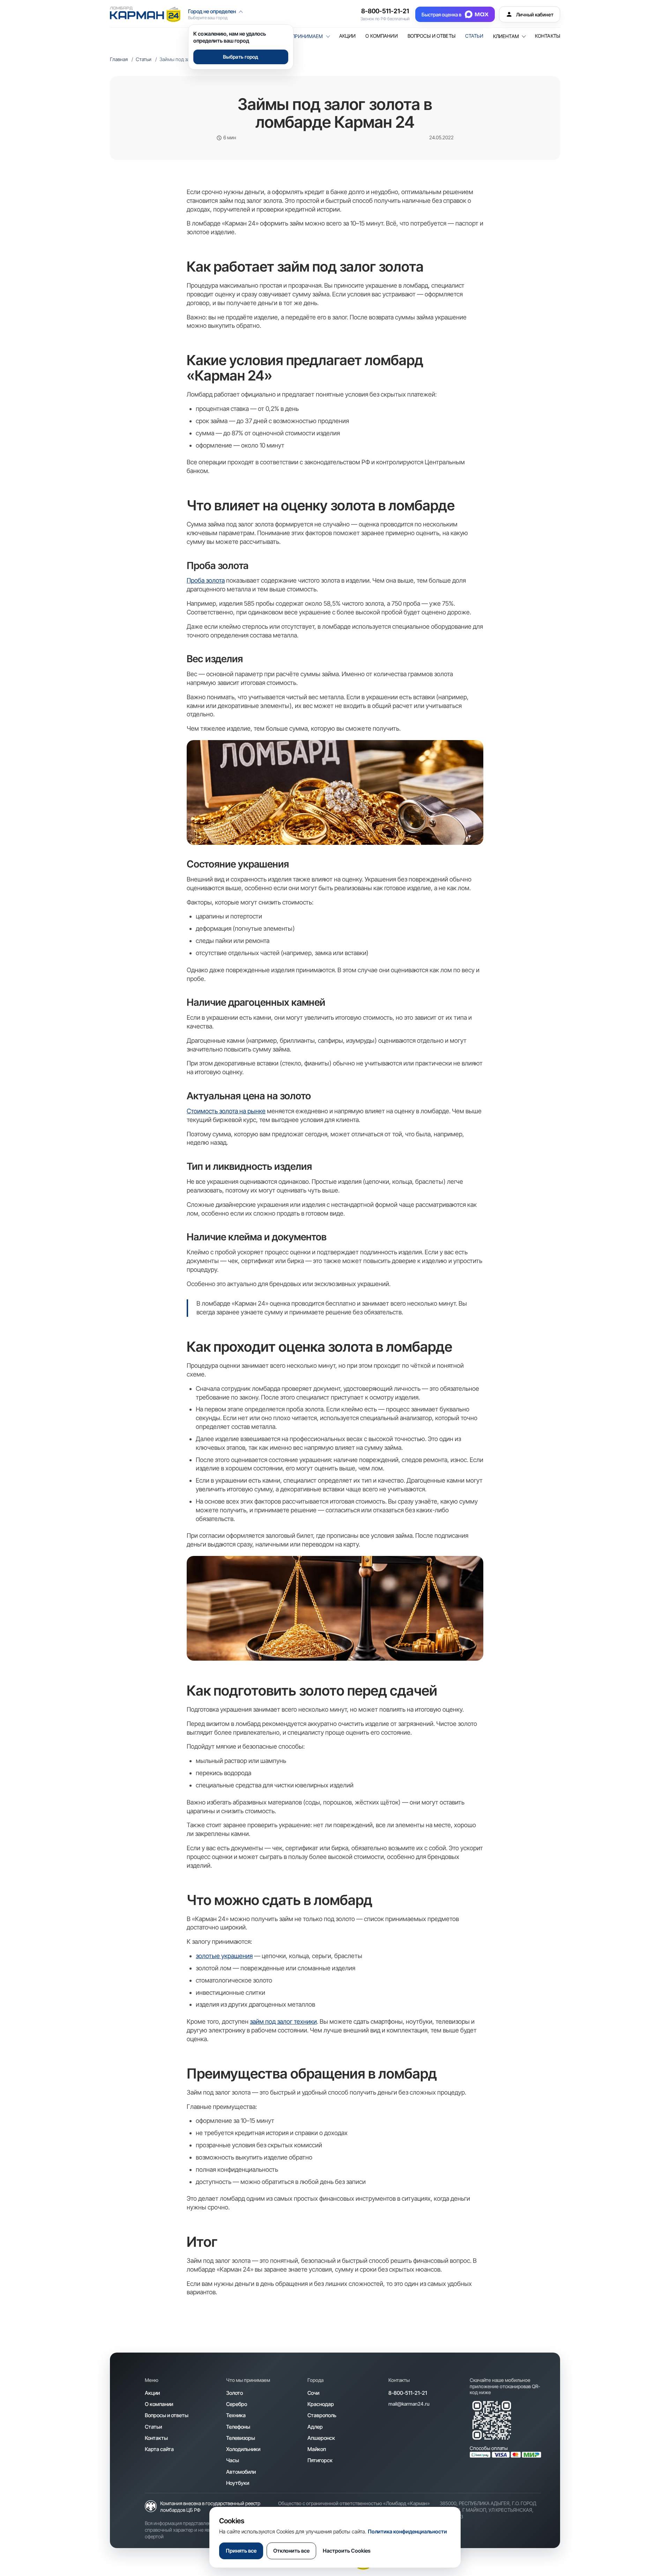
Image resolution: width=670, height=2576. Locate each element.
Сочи (313, 2393)
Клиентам (506, 36)
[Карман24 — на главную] (145, 14)
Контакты (548, 36)
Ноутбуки (238, 2483)
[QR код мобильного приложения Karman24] (492, 2420)
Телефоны (238, 2427)
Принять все (241, 2551)
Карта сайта (159, 2449)
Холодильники (243, 2449)
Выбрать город (241, 57)
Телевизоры (241, 2438)
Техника (236, 2415)
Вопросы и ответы (431, 36)
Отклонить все (291, 2551)
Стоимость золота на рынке (226, 1111)
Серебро (237, 2404)
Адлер (315, 2427)
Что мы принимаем (297, 36)
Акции (348, 36)
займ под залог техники (283, 2021)
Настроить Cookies (347, 2551)
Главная (119, 59)
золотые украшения (224, 1956)
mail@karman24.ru (409, 2404)
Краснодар (321, 2404)
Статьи (474, 36)
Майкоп (317, 2449)
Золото (234, 2393)
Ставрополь (322, 2415)
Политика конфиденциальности (407, 2531)
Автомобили (241, 2472)
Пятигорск (320, 2460)
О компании (381, 36)
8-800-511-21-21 (385, 11)
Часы (233, 2460)
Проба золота (206, 580)
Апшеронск (321, 2438)
